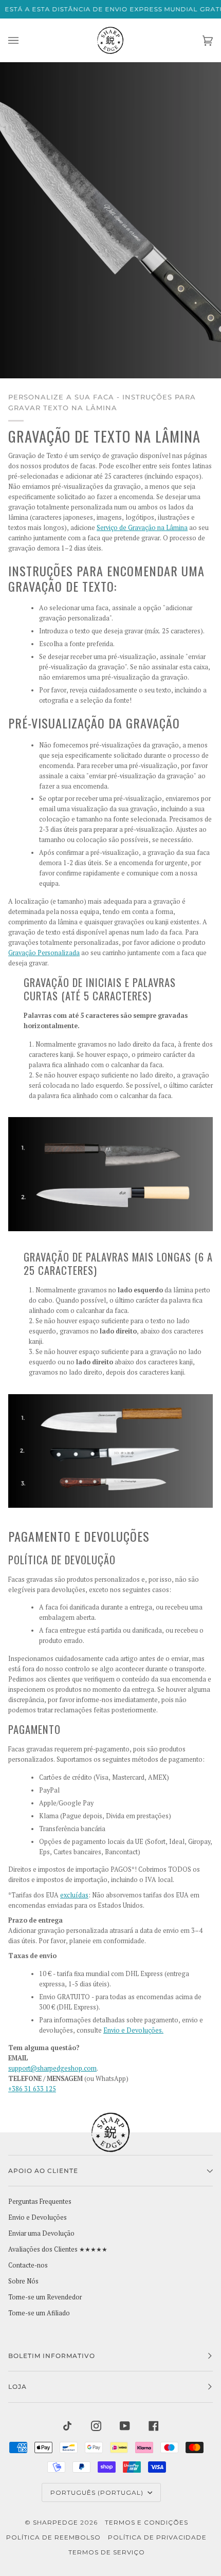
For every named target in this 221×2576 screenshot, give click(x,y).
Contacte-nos (28, 2265)
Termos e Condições (146, 2522)
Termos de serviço (107, 2552)
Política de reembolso (53, 2537)
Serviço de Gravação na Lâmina (142, 528)
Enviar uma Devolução (41, 2233)
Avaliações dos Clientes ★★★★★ (58, 2249)
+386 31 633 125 (32, 2089)
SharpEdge (56, 2522)
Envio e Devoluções (38, 2217)
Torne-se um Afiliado (39, 2313)
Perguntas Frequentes (40, 2202)
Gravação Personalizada (44, 953)
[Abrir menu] (24, 40)
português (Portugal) (98, 2492)
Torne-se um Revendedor (45, 2297)
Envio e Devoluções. (133, 2030)
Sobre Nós (23, 2281)
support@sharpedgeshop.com (52, 2068)
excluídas (74, 1895)
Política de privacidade (157, 2537)
